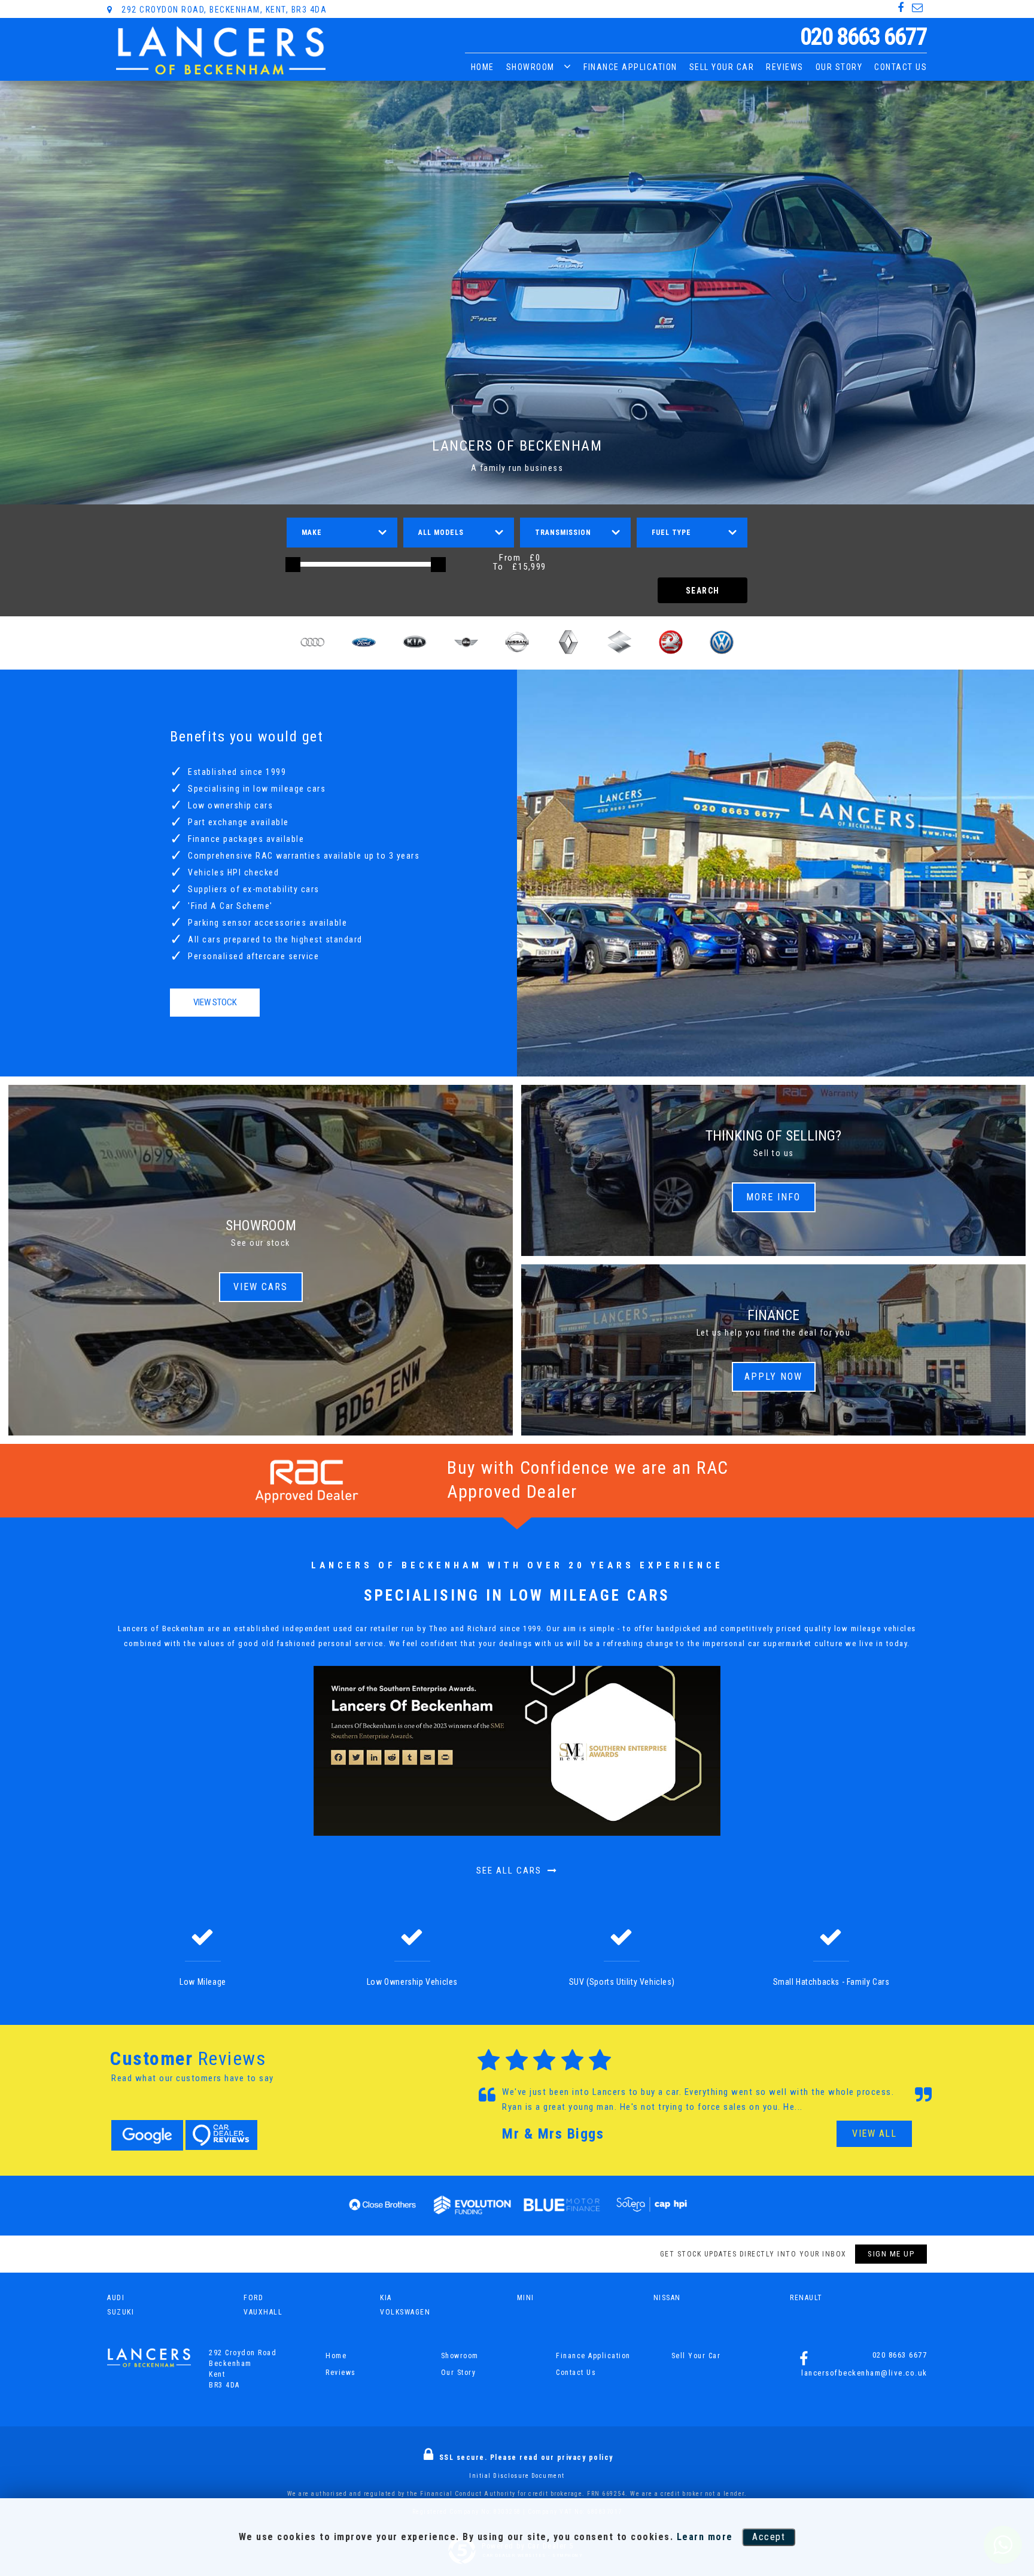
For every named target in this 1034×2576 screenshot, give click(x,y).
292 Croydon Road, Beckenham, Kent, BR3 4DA (223, 10)
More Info (773, 1197)
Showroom (530, 67)
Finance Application (630, 67)
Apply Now (773, 1377)
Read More (817, 2107)
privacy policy (585, 2458)
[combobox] (342, 533)
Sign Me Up (891, 2254)
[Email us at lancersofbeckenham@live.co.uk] (918, 8)
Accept (769, 2537)
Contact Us (901, 67)
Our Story (839, 67)
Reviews (785, 67)
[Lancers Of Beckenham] (221, 51)
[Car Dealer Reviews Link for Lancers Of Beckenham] (221, 2135)
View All (874, 2134)
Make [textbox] (312, 533)
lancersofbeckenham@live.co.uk (864, 2373)
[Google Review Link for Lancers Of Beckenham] (147, 2135)
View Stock (215, 1002)
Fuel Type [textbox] (671, 533)
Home (483, 67)
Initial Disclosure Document (517, 2476)
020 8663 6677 (863, 37)
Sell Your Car (722, 67)
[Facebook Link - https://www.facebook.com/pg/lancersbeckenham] (901, 8)
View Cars (261, 1287)
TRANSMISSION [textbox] (563, 533)
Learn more (705, 2537)
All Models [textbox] (441, 533)
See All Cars (510, 1871)
